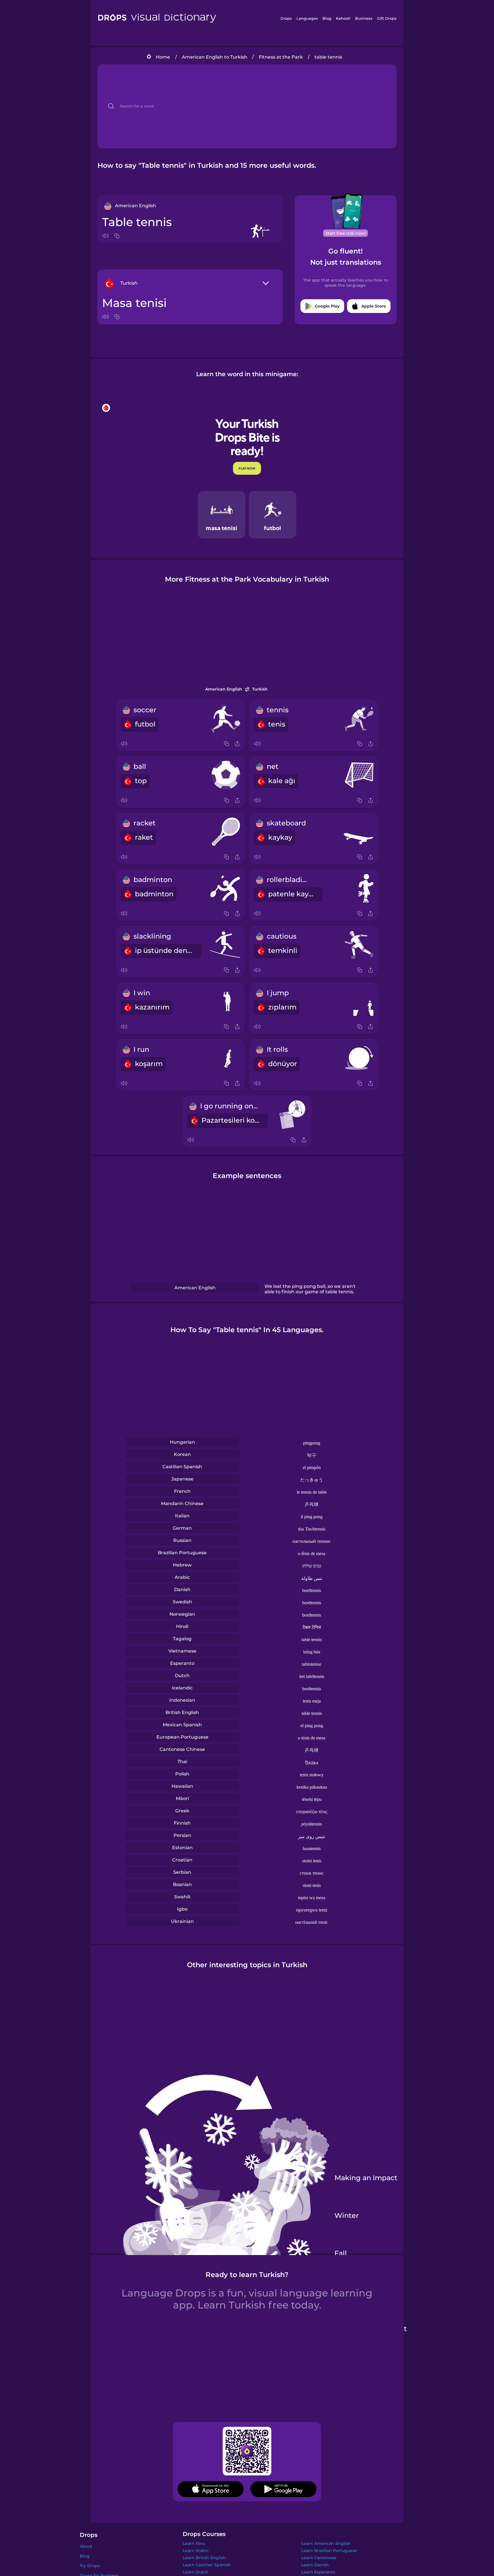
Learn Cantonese (319, 2558)
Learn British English (204, 2558)
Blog (327, 18)
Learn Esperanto (318, 2572)
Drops (286, 18)
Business (364, 18)
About (86, 2546)
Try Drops (90, 2566)
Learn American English (326, 2543)
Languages (307, 18)
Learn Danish (315, 2565)
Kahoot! (343, 18)
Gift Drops (387, 18)
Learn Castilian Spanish (207, 2565)
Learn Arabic (196, 2551)
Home (163, 57)
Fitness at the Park (281, 57)
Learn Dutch (196, 2572)
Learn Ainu (194, 2543)
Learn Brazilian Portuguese (329, 2551)
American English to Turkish (215, 57)
